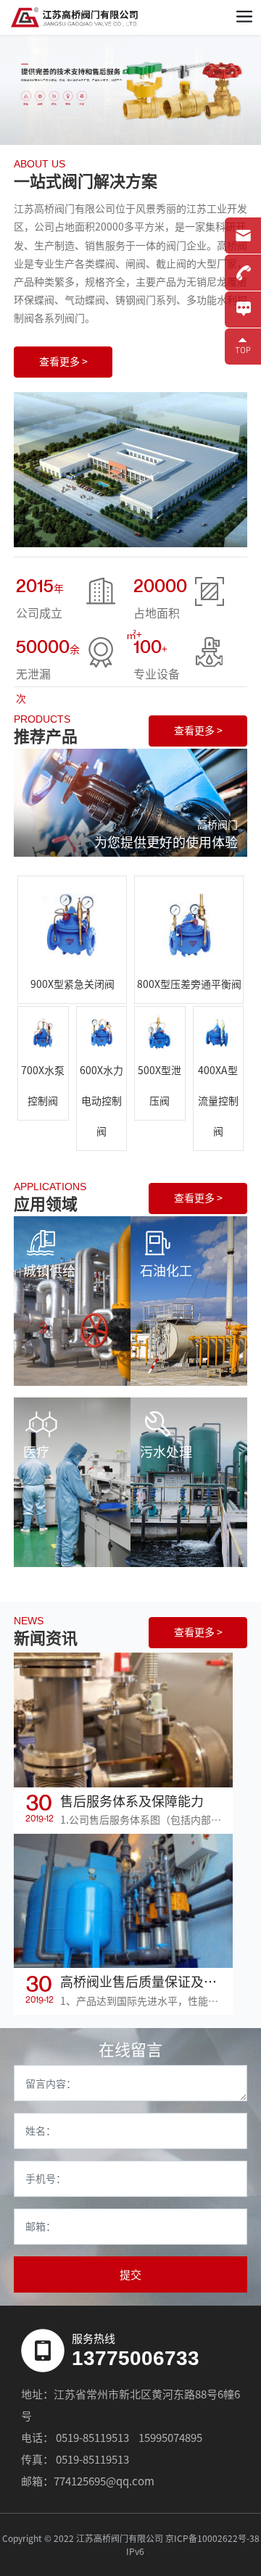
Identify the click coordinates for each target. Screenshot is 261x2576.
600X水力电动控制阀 (101, 1101)
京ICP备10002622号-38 (212, 2538)
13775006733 (136, 2358)
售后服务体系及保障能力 (132, 1801)
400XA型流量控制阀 (218, 1101)
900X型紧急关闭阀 (72, 984)
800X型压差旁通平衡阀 (189, 984)
